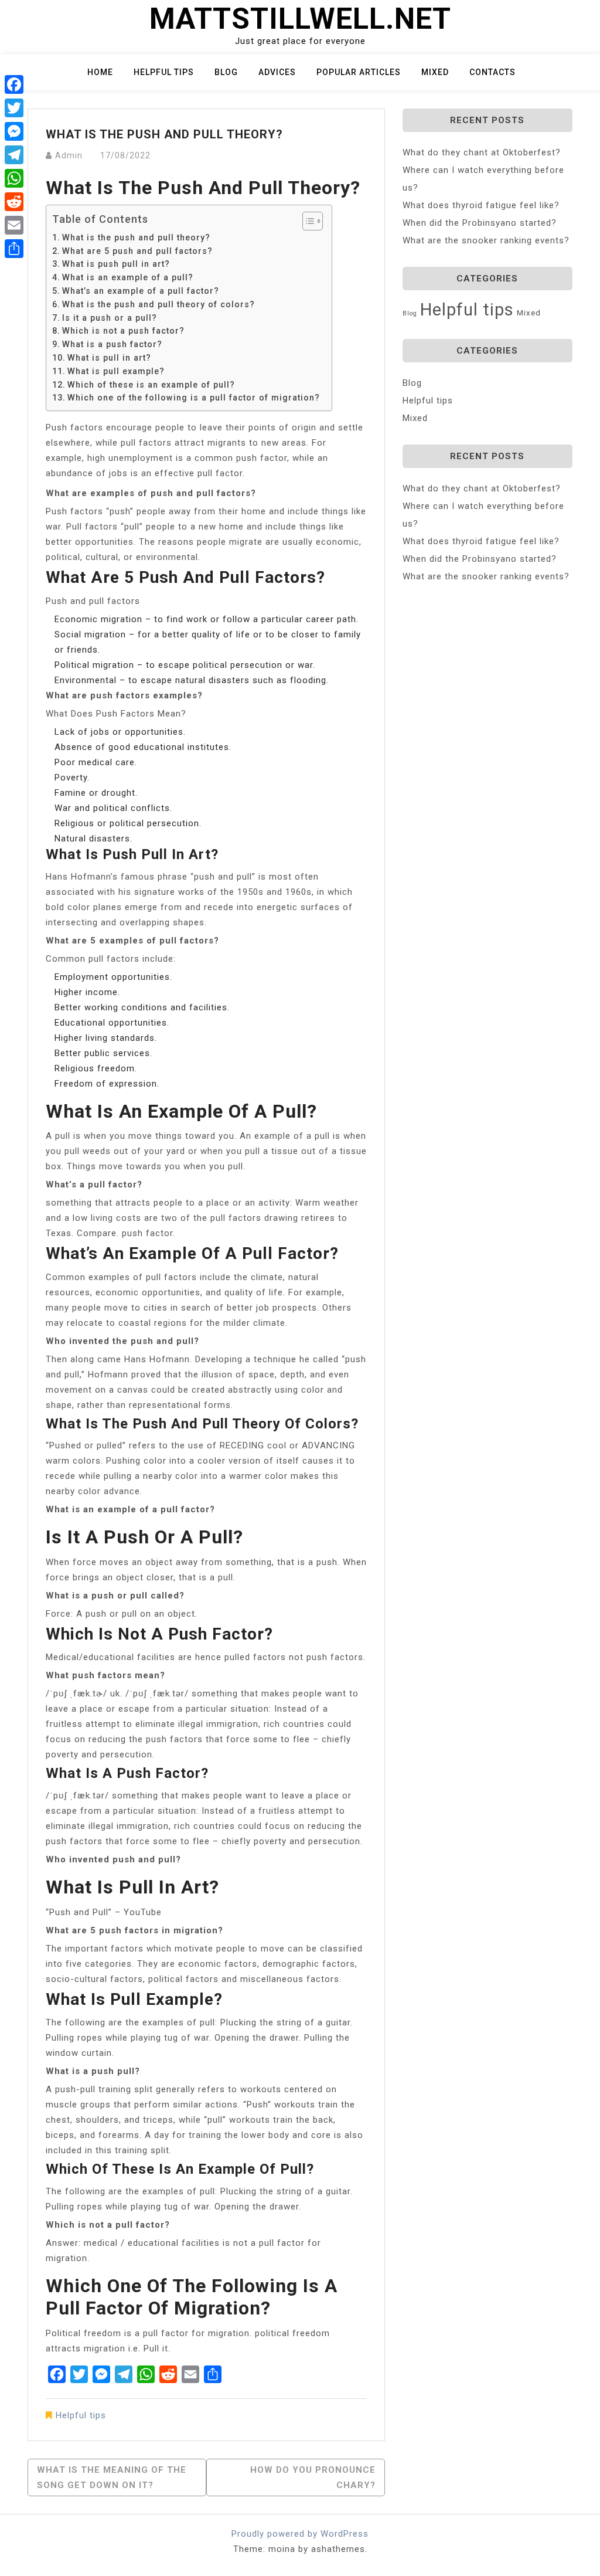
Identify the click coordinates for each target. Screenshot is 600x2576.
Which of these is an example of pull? (151, 385)
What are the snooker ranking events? (486, 240)
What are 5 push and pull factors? (137, 251)
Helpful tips (164, 72)
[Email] (14, 225)
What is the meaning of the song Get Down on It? (112, 2477)
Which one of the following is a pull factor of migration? (194, 398)
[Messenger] (14, 131)
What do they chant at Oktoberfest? (482, 152)
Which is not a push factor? (123, 331)
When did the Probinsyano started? (480, 223)
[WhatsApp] (14, 178)
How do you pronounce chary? (313, 2477)
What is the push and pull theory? (136, 237)
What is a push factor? (112, 344)
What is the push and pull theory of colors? (158, 304)
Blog (226, 72)
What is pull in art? (109, 358)
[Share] (14, 249)
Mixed (435, 72)
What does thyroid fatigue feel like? (481, 205)
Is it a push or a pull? (110, 318)
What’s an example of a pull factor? (141, 291)
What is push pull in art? (116, 264)
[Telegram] (14, 155)
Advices (277, 72)
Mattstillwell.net (300, 19)
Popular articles (359, 72)
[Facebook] (14, 84)
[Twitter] (14, 108)
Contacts (492, 72)
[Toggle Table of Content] (307, 221)
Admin (69, 155)
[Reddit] (14, 202)
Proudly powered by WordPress (300, 2534)
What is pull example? (116, 371)
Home (100, 72)
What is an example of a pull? (128, 277)
